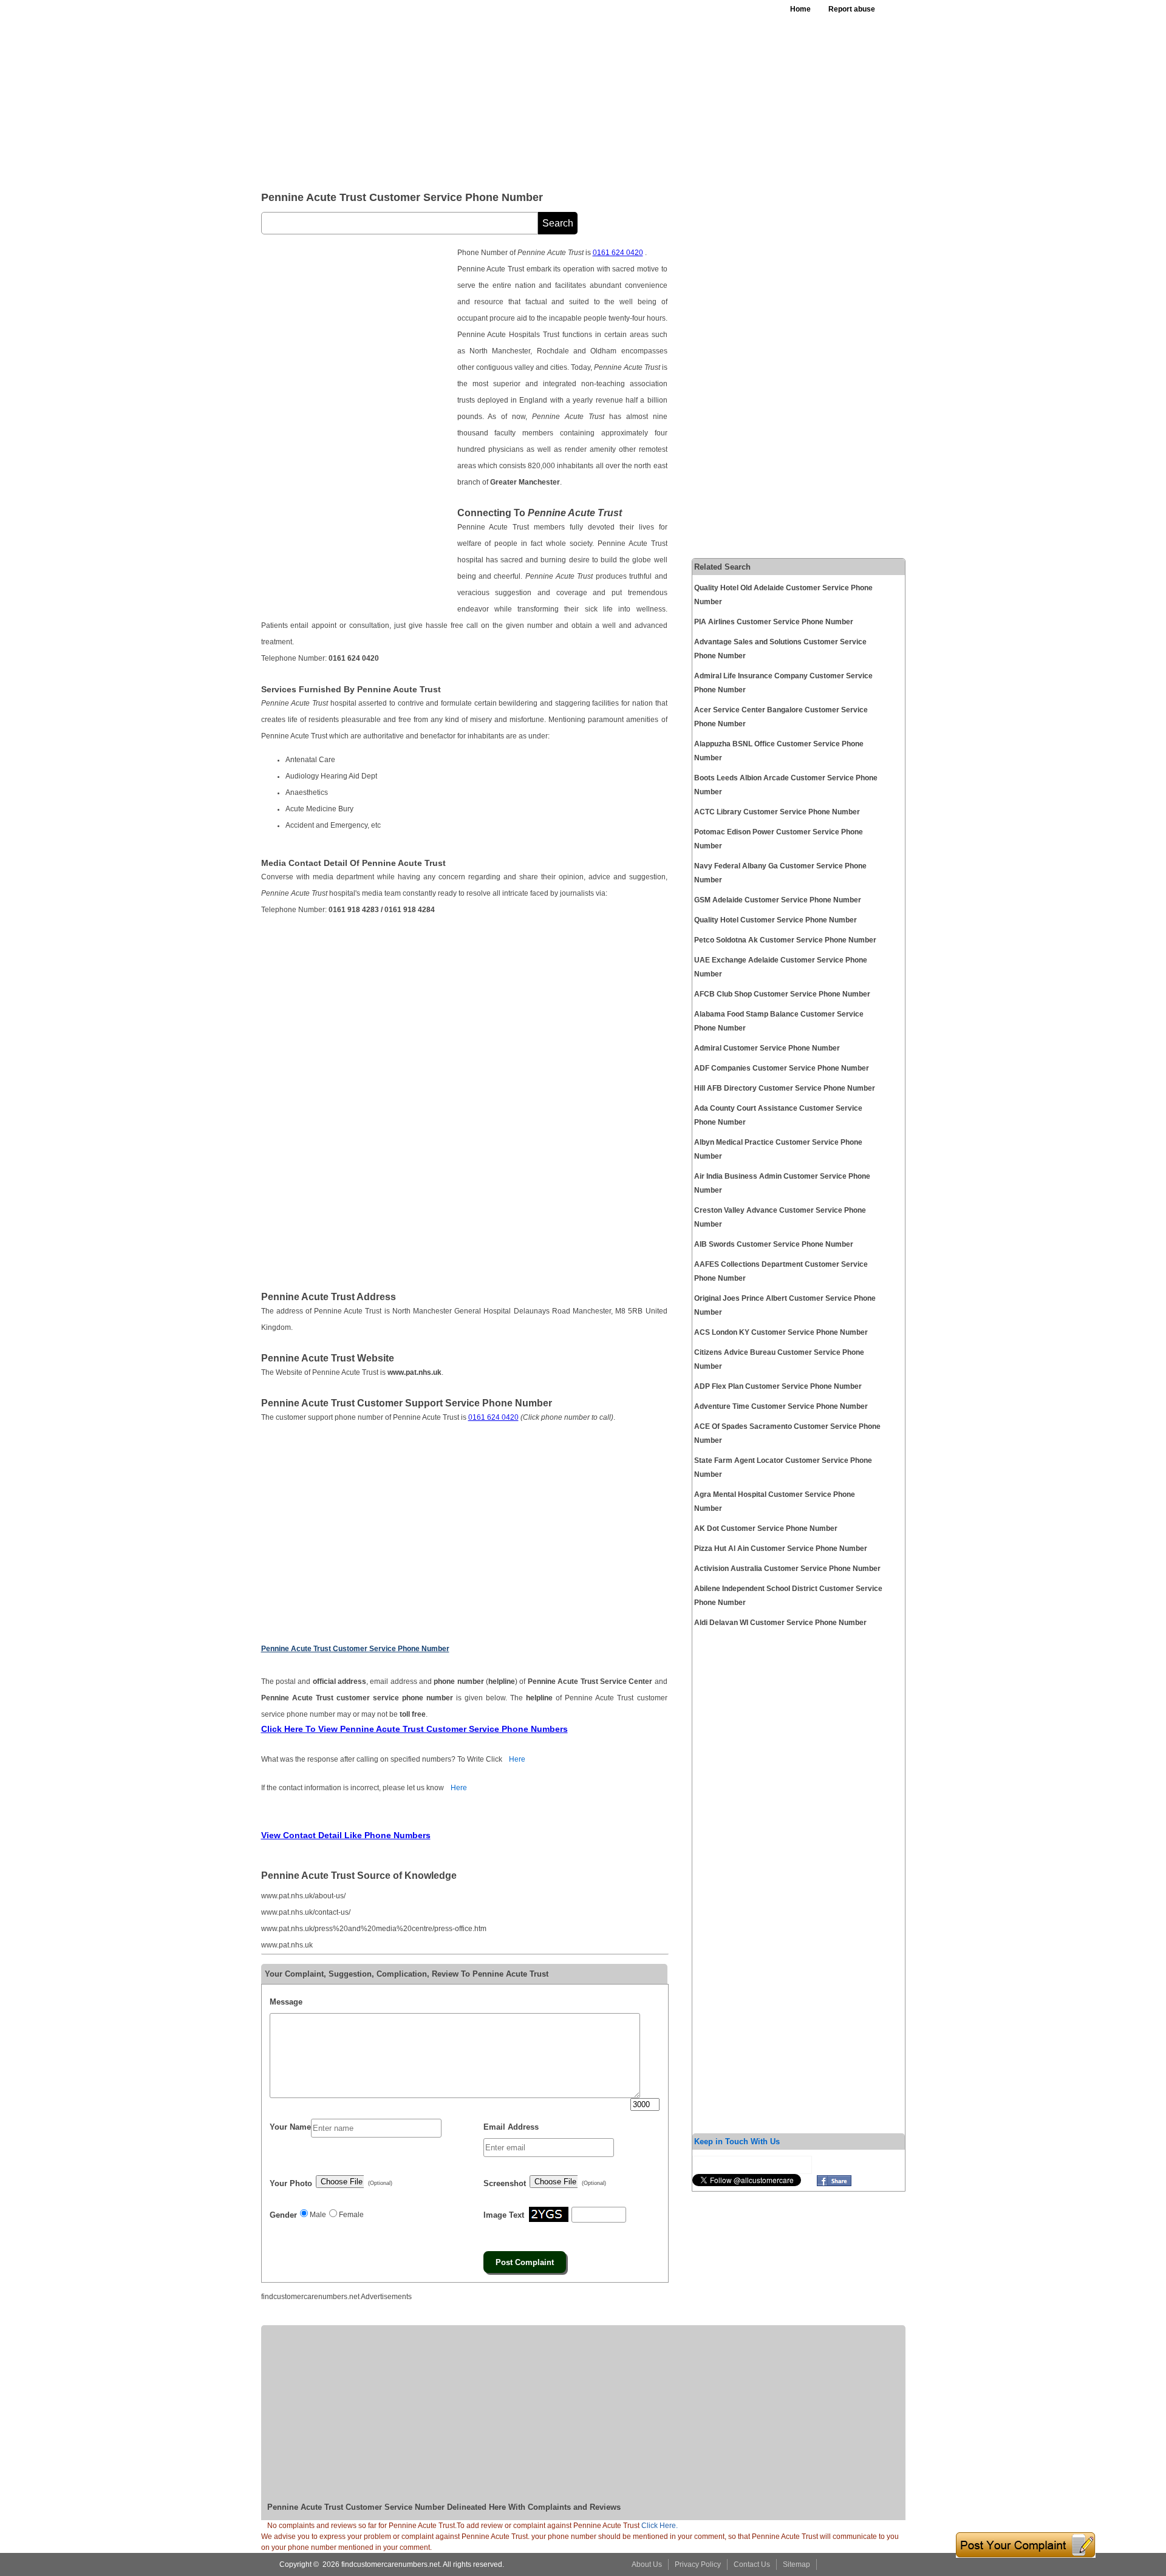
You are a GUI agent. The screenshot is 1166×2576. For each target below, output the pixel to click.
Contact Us (752, 2564)
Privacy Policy (698, 2564)
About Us (647, 2564)
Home (800, 9)
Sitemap (796, 2564)
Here (517, 1759)
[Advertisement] (558, 91)
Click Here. (660, 2526)
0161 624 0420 (618, 253)
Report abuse (852, 9)
